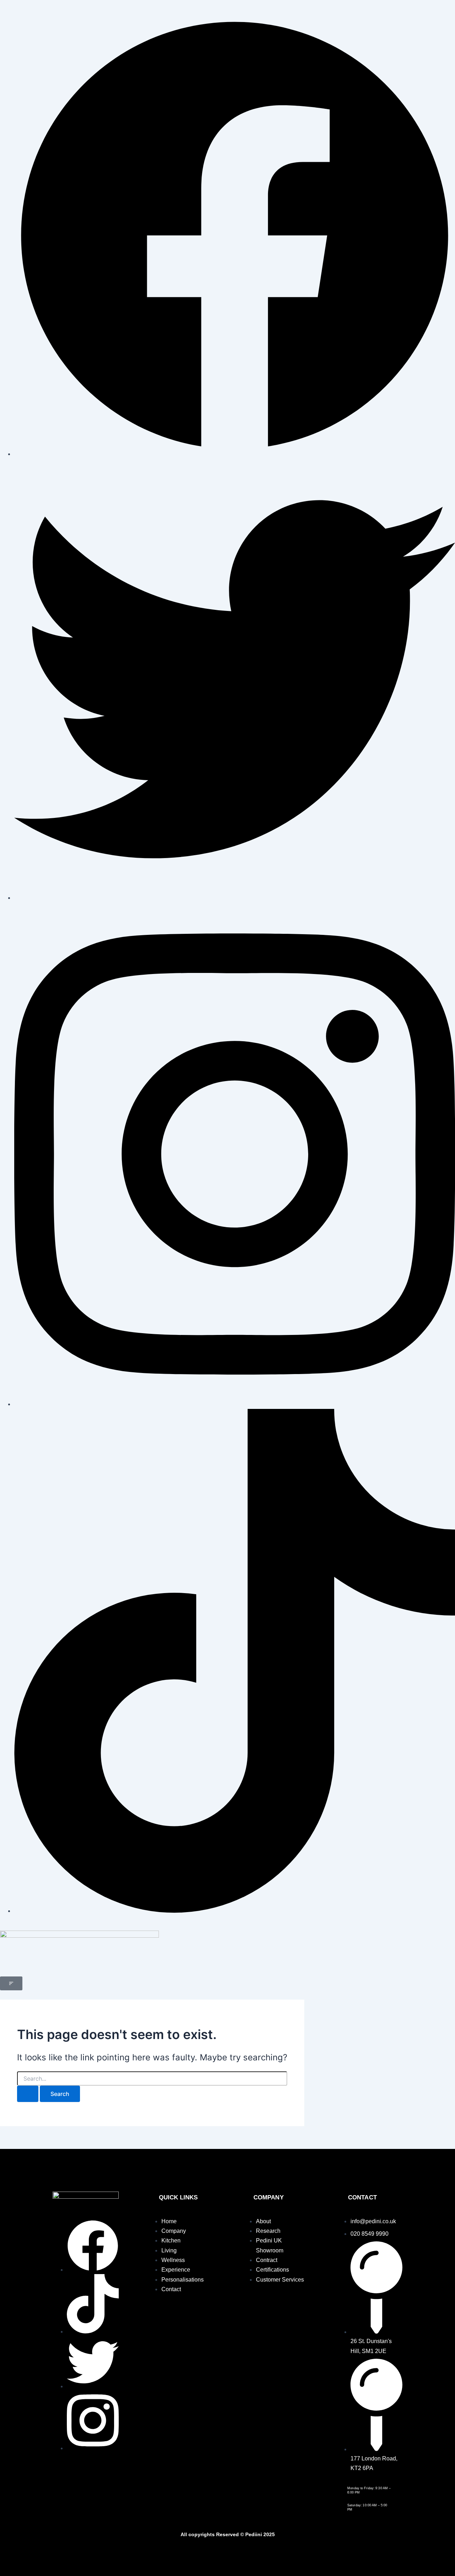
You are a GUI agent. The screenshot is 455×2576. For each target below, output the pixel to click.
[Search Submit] (28, 2094)
